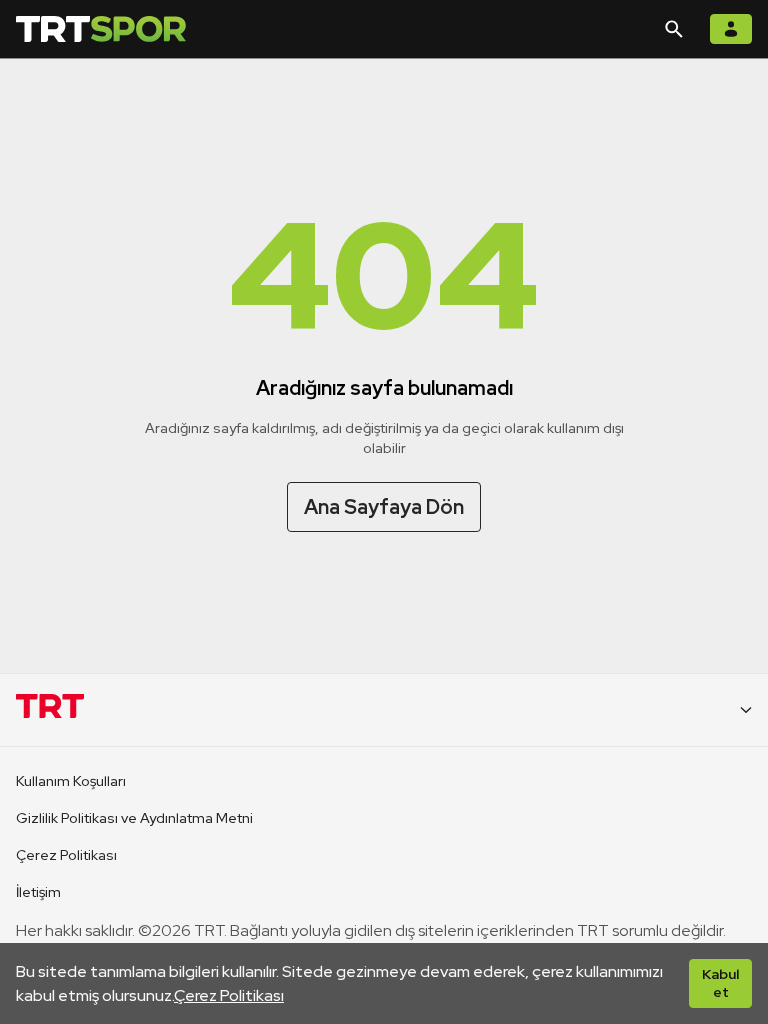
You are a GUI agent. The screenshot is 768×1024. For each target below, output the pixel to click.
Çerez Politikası (229, 995)
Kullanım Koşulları (71, 781)
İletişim (38, 892)
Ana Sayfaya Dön (384, 507)
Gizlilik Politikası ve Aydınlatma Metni (134, 818)
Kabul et (720, 983)
